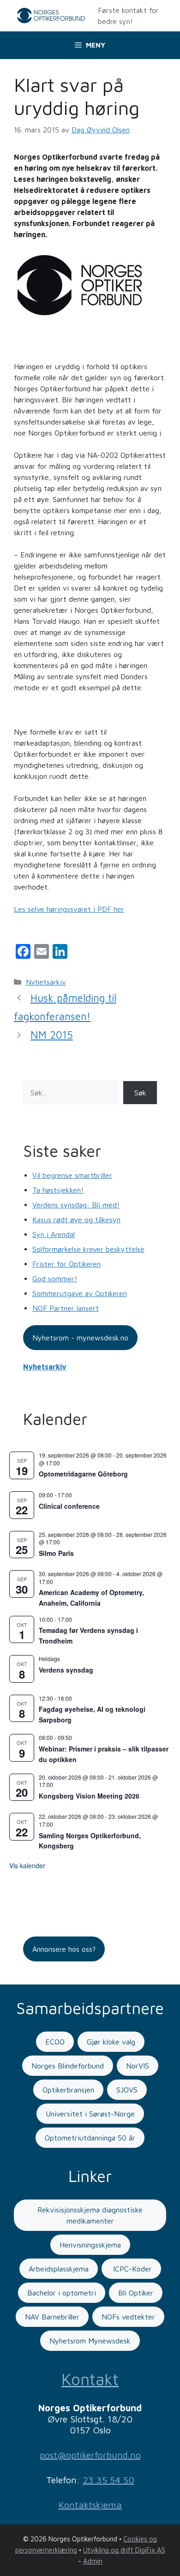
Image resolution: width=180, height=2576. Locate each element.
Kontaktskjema (90, 2505)
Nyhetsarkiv (46, 982)
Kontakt (90, 2379)
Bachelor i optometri (62, 2293)
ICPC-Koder (131, 2269)
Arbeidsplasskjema (59, 2269)
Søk (140, 1093)
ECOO (55, 2042)
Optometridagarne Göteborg (83, 1474)
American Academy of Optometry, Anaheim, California (91, 1598)
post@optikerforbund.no (90, 2455)
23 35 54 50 (108, 2480)
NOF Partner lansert (66, 1308)
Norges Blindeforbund (68, 2066)
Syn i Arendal (54, 1234)
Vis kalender (27, 1865)
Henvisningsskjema (90, 2245)
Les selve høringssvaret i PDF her (69, 909)
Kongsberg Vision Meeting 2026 (89, 1796)
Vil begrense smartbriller (72, 1175)
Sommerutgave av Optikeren (80, 1293)
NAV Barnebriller (52, 2317)
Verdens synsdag (66, 1670)
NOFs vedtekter (128, 2317)
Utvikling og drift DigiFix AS (124, 2550)
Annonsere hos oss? (64, 1949)
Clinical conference (69, 1506)
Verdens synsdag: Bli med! (76, 1205)
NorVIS (138, 2066)
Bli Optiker (136, 2293)
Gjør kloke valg (111, 2042)
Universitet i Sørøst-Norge (90, 2114)
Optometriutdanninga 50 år (90, 2138)
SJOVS (127, 2090)
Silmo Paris (56, 1553)
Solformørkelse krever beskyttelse (88, 1249)
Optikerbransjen (68, 2090)
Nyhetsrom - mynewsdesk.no (80, 1338)
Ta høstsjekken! (58, 1190)
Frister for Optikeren (66, 1264)
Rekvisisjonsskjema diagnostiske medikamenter (90, 2215)
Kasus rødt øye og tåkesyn (76, 1219)
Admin (93, 2561)
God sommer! (55, 1279)
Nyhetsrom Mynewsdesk (90, 2341)
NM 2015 (52, 1035)
